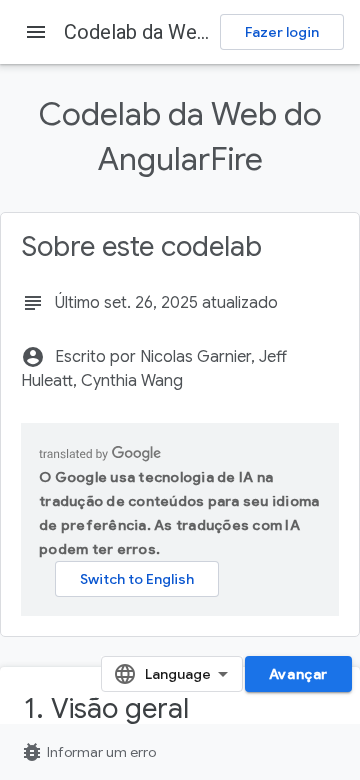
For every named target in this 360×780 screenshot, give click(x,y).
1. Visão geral (106, 708)
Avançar (298, 674)
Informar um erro (88, 752)
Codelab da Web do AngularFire (203, 32)
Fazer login (282, 32)
